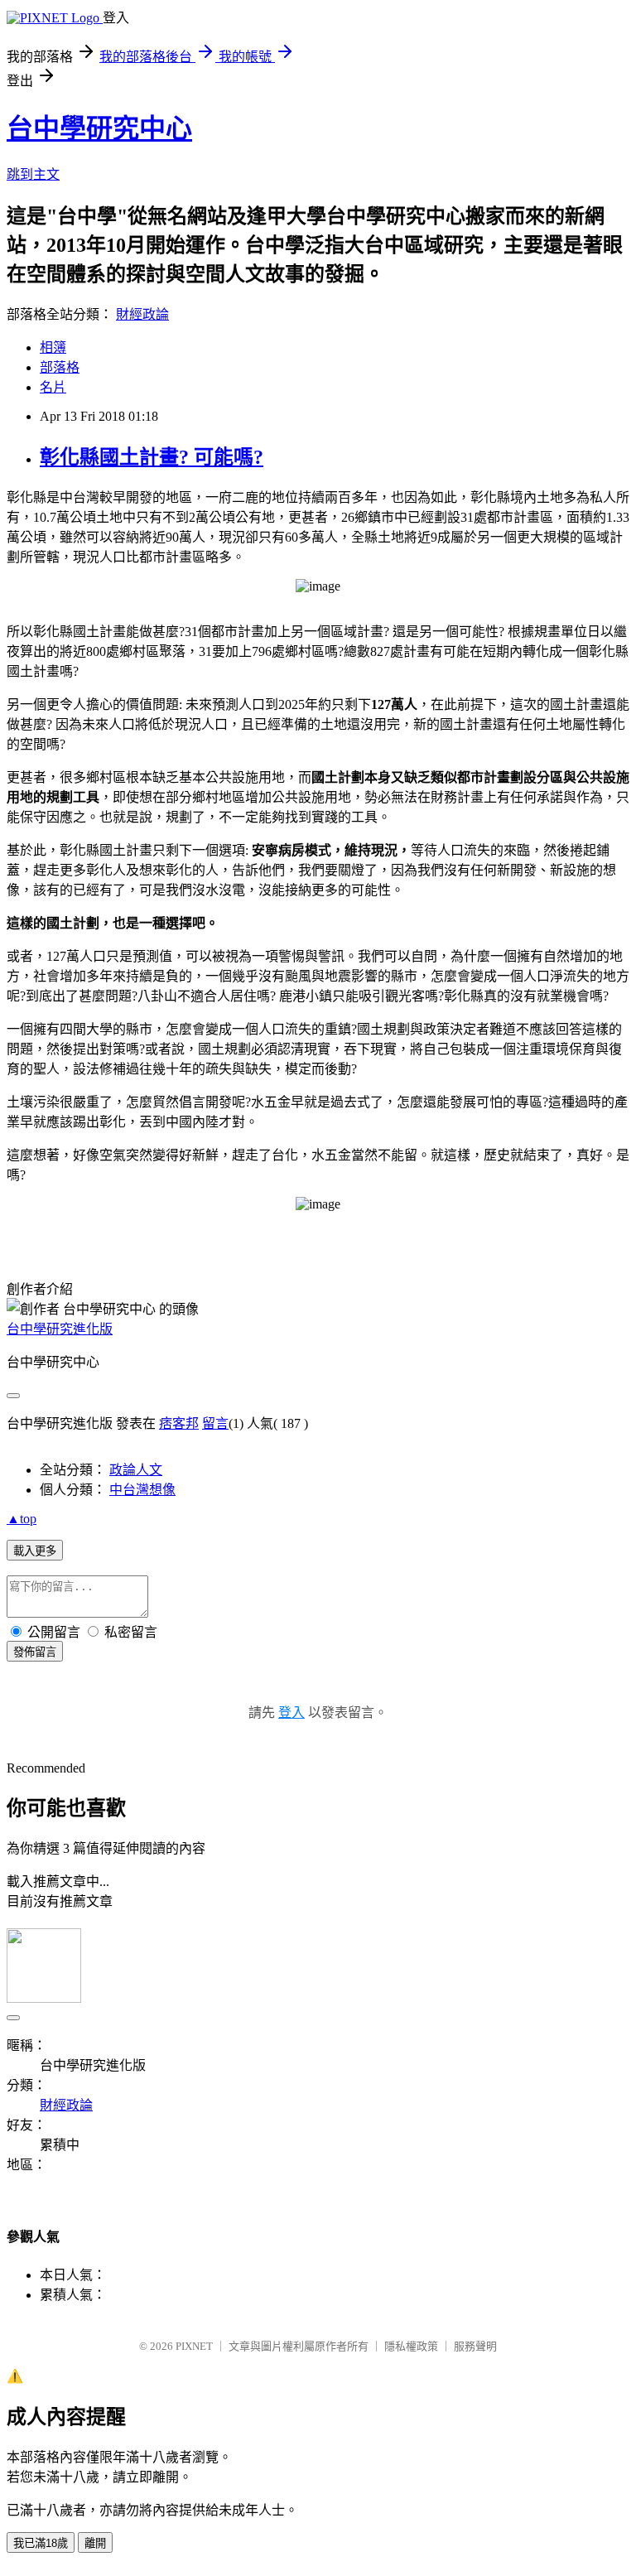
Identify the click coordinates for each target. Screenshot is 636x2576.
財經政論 (142, 314)
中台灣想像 (142, 1490)
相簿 (53, 347)
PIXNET (194, 2346)
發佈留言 (35, 1652)
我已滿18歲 (41, 2543)
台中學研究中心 (99, 128)
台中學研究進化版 (60, 1329)
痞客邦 (179, 1423)
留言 (215, 1423)
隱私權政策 (411, 2346)
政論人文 (136, 1470)
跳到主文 (33, 174)
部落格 (60, 367)
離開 (95, 2543)
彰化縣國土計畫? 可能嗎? (152, 457)
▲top (22, 1519)
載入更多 (35, 1551)
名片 (53, 387)
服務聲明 (475, 2346)
